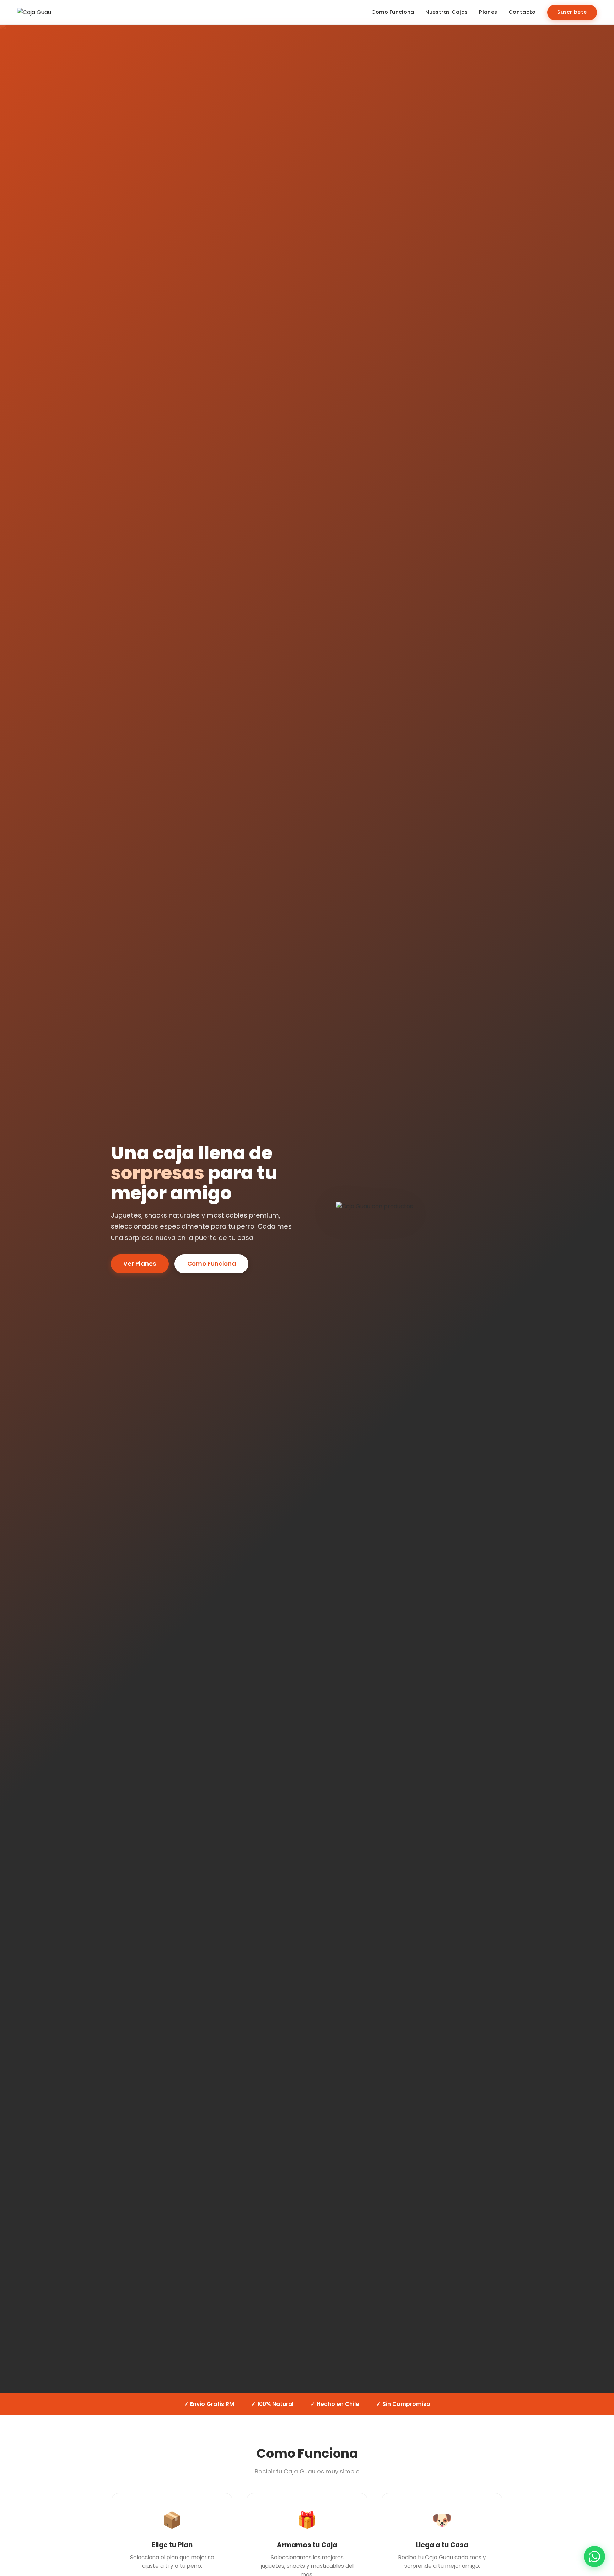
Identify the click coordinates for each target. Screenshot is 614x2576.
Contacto (522, 12)
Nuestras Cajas (446, 12)
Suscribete (572, 12)
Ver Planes (140, 1264)
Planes (488, 12)
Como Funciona (393, 12)
